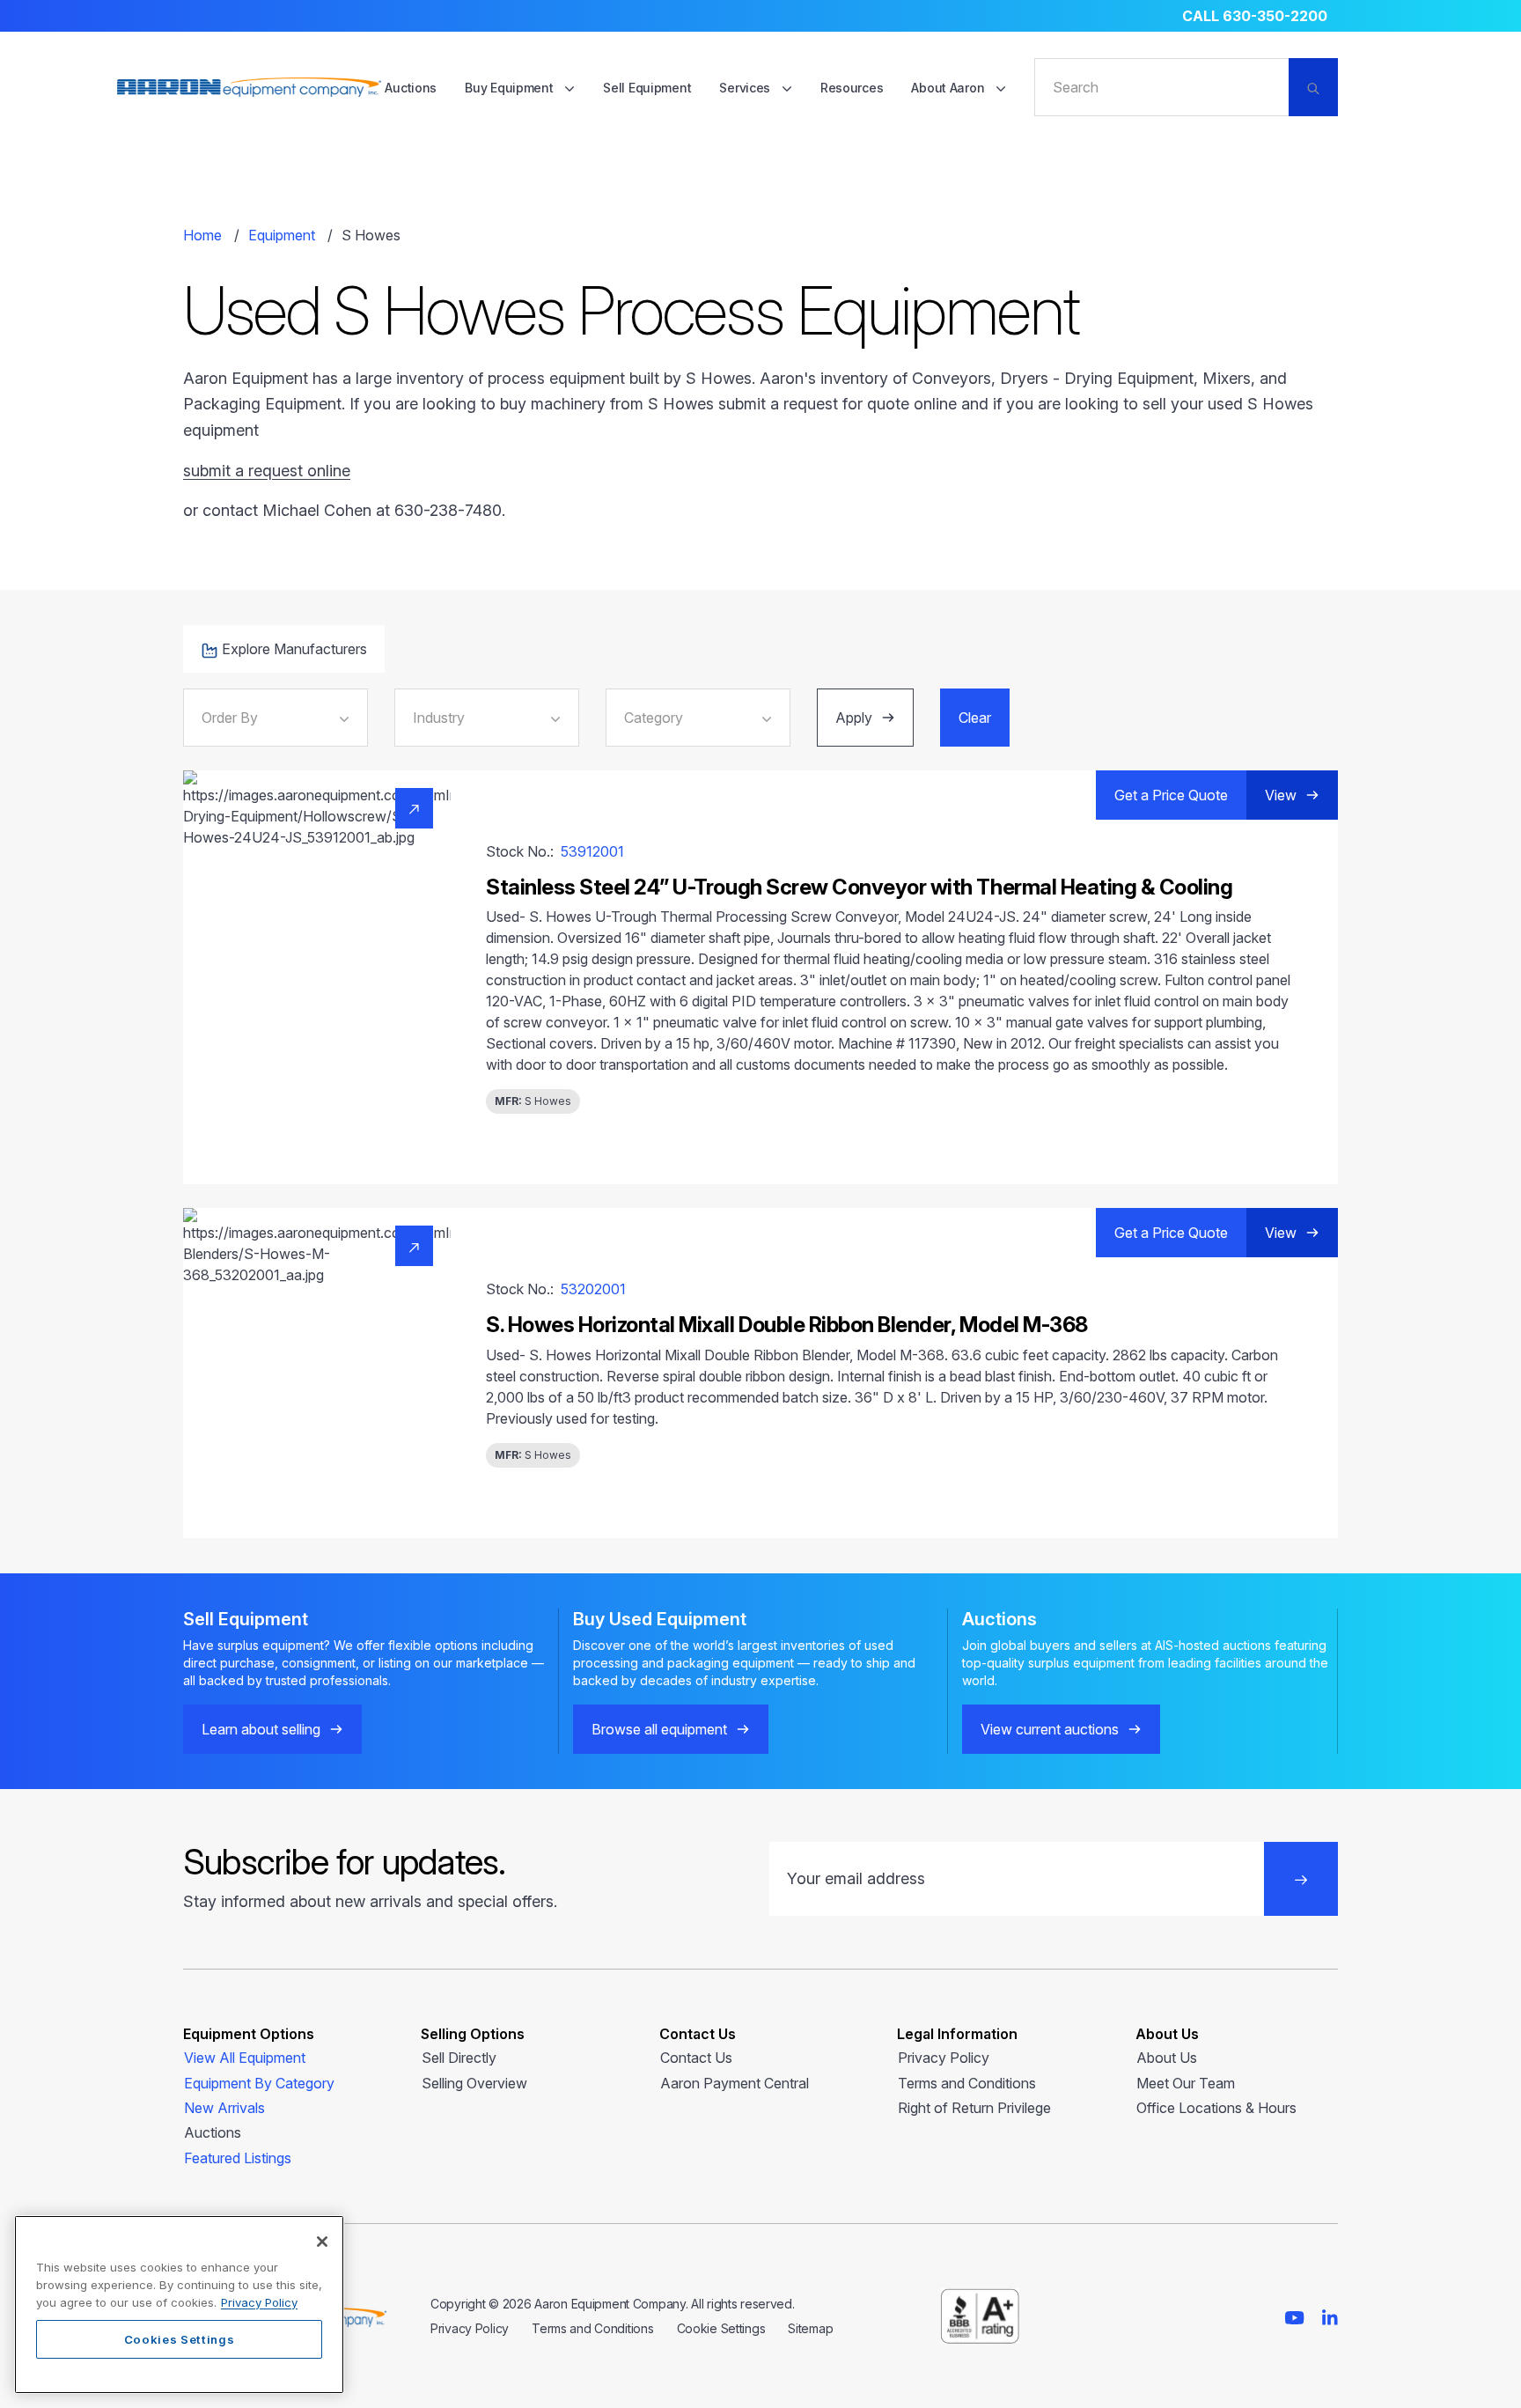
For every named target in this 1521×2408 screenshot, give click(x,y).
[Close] (322, 2242)
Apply (854, 718)
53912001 (592, 851)
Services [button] (746, 88)
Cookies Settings (180, 2339)
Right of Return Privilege (974, 2108)
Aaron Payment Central (735, 2083)
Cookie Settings (721, 2328)
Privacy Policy (944, 2058)
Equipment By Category (259, 2083)
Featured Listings (238, 2158)
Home (202, 235)
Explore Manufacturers (294, 649)
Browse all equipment (659, 1729)
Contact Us (696, 2058)
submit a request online (267, 471)
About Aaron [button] (949, 88)
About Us (1167, 2058)
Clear (975, 718)
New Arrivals (224, 2108)
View (1281, 795)
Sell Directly (459, 2058)
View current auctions (1050, 1729)
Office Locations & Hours (1216, 2108)
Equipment (282, 235)
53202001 (593, 1289)
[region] (179, 2305)
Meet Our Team (1186, 2083)
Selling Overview (474, 2083)
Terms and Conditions (967, 2083)
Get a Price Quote (1171, 795)
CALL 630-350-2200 (1255, 16)
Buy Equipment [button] (511, 88)
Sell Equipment (647, 88)
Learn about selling (261, 1729)
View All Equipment (245, 2058)
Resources (852, 88)
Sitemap (810, 2328)
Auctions (411, 88)
